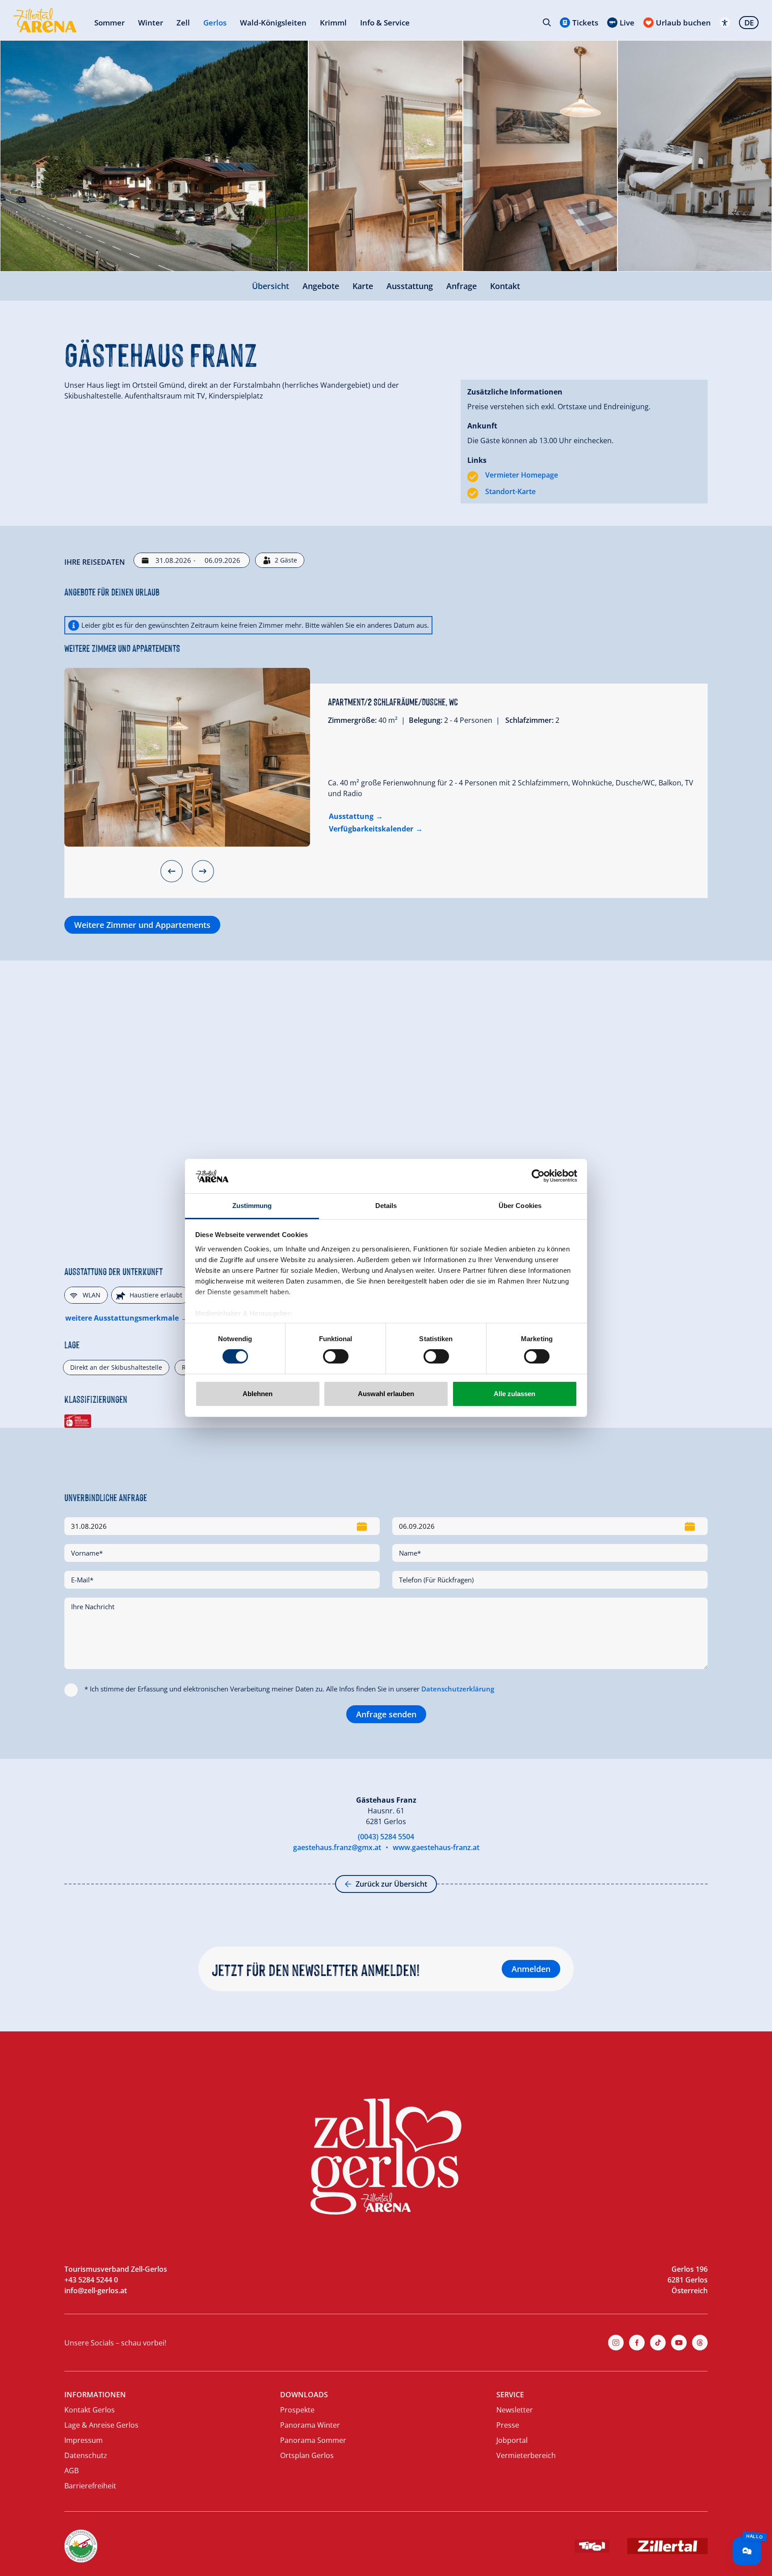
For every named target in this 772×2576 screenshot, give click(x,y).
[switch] (336, 1356)
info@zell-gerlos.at (96, 2291)
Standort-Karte (510, 491)
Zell (183, 23)
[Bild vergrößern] (154, 156)
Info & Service (385, 23)
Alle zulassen (514, 1394)
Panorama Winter (310, 2425)
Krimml (333, 23)
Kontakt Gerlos (90, 2410)
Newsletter (515, 2410)
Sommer (109, 23)
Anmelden (531, 1969)
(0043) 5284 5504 (386, 1837)
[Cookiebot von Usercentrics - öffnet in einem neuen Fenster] (538, 1176)
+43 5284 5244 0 (91, 2280)
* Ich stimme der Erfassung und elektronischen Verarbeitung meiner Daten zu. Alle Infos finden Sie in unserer (289, 1689)
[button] (172, 871)
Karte (363, 286)
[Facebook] (637, 2343)
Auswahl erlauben (386, 1394)
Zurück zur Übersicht (391, 1884)
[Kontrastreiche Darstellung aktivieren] (725, 23)
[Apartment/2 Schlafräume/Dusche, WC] (187, 757)
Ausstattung (410, 286)
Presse (508, 2425)
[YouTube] (679, 2343)
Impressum (84, 2440)
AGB (71, 2471)
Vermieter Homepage (522, 475)
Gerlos (215, 23)
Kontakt (505, 286)
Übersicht (271, 286)
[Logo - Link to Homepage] (45, 20)
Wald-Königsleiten (273, 23)
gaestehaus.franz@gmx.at (337, 1847)
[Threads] (700, 2343)
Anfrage (462, 286)
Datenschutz (86, 2455)
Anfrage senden (386, 1714)
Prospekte (297, 2410)
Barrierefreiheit (90, 2486)
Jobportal (512, 2440)
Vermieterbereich (526, 2455)
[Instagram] (616, 2343)
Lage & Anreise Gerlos (101, 2425)
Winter (151, 23)
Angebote (321, 286)
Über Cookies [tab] (520, 1206)
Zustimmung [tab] (252, 1206)
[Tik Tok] (658, 2343)
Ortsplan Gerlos (307, 2455)
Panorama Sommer (313, 2440)
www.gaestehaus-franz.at (436, 1847)
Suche (547, 22)
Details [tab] (386, 1206)
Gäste (286, 560)
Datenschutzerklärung (458, 1689)
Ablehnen (258, 1394)
